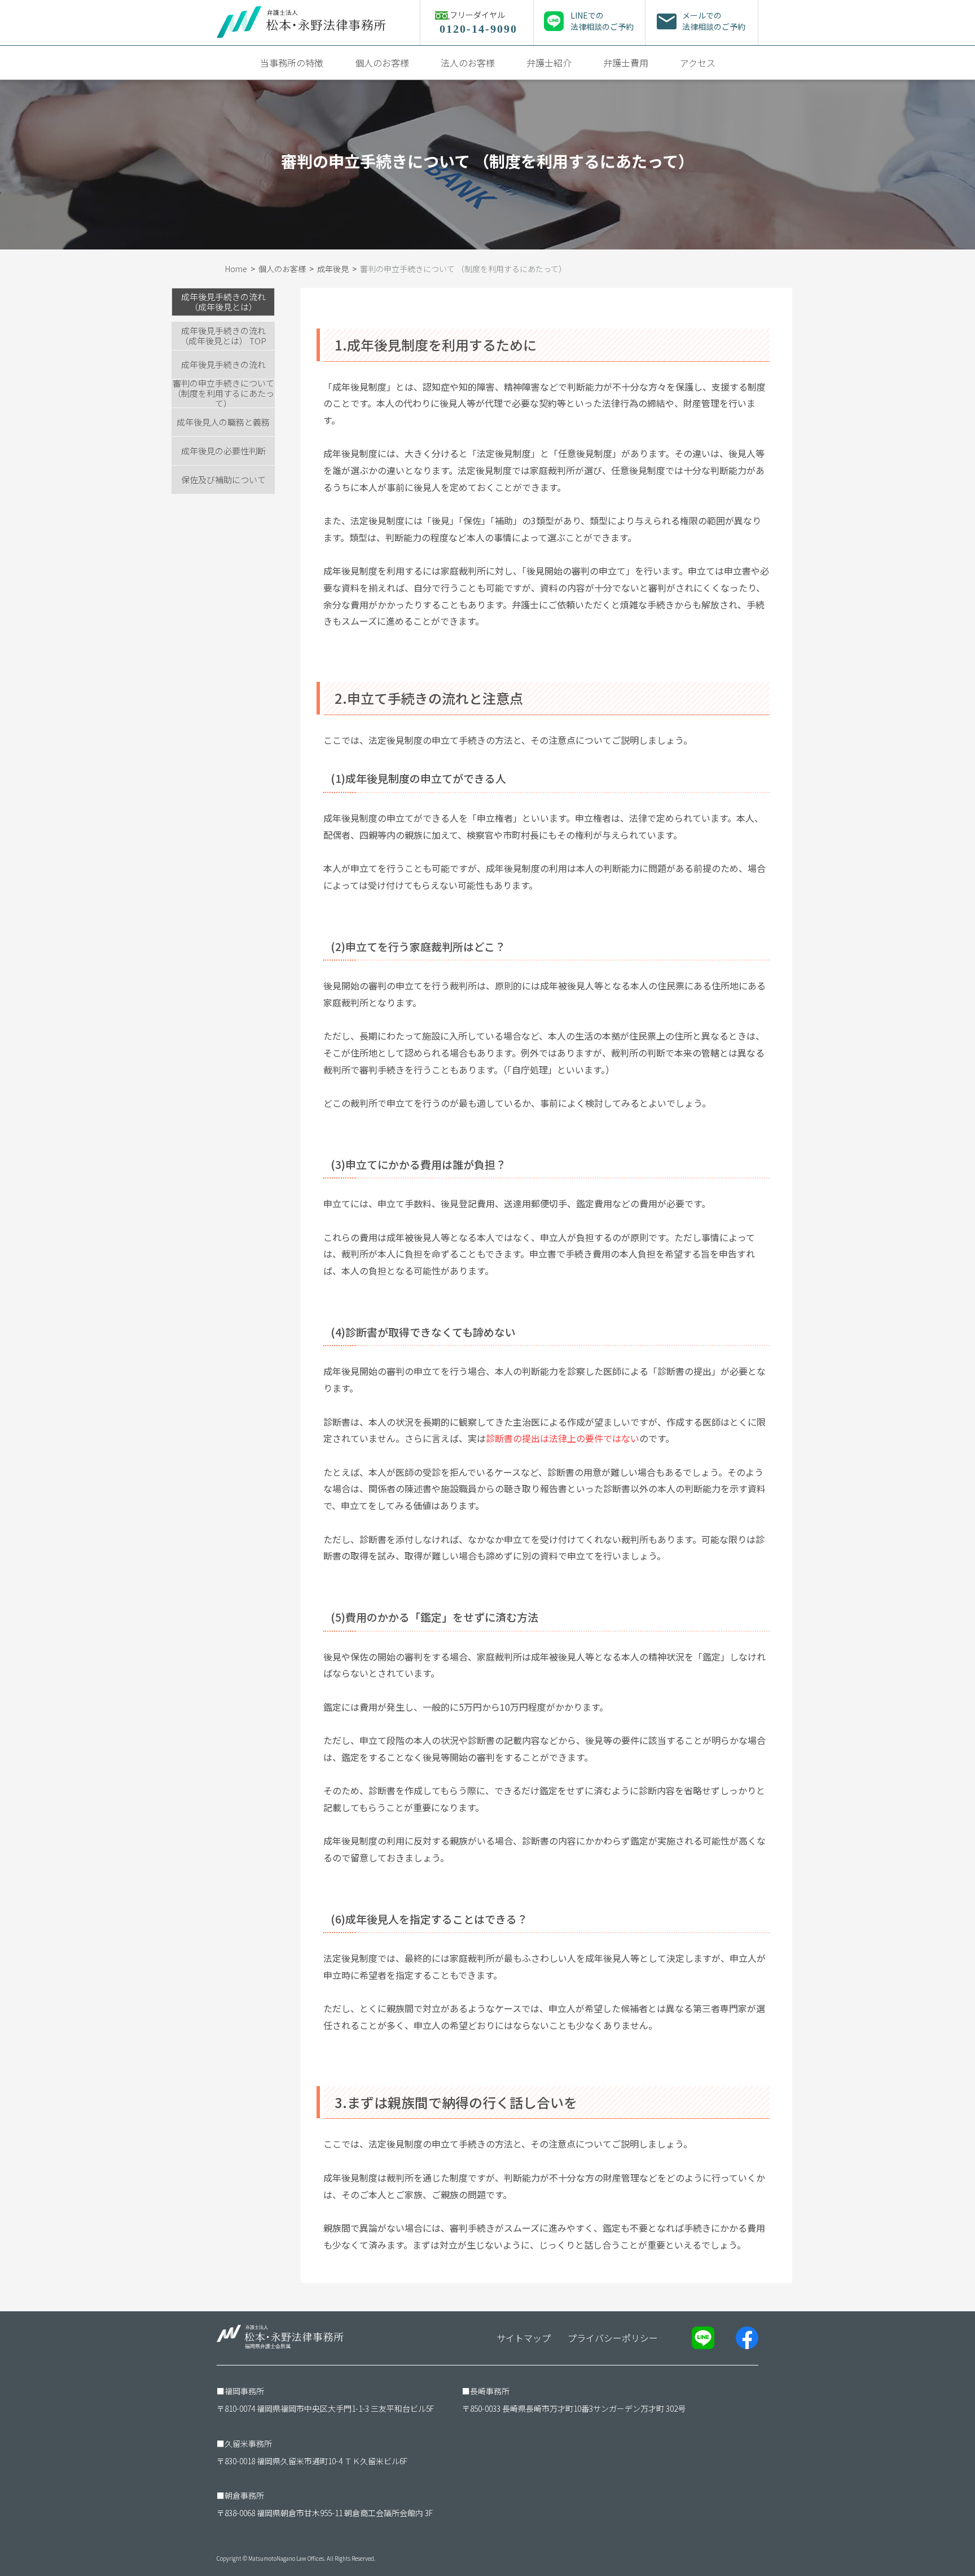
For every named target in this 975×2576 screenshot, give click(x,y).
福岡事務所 (244, 2391)
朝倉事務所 (244, 2495)
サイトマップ (524, 2338)
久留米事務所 (248, 2443)
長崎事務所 (490, 2391)
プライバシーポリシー (613, 2338)
